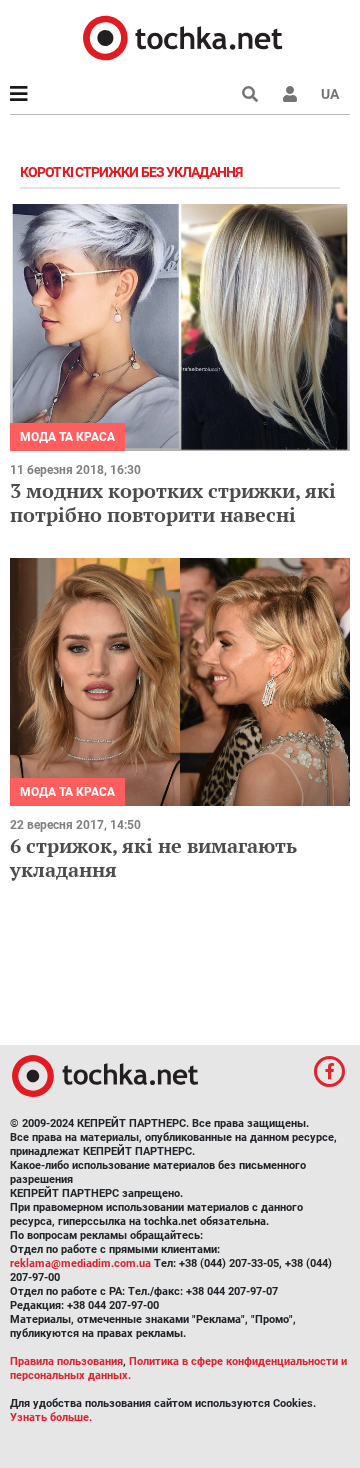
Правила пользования (66, 1361)
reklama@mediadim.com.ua (80, 1263)
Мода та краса (67, 437)
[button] (290, 94)
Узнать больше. (51, 1417)
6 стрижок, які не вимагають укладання (153, 857)
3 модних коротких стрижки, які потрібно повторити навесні (173, 502)
